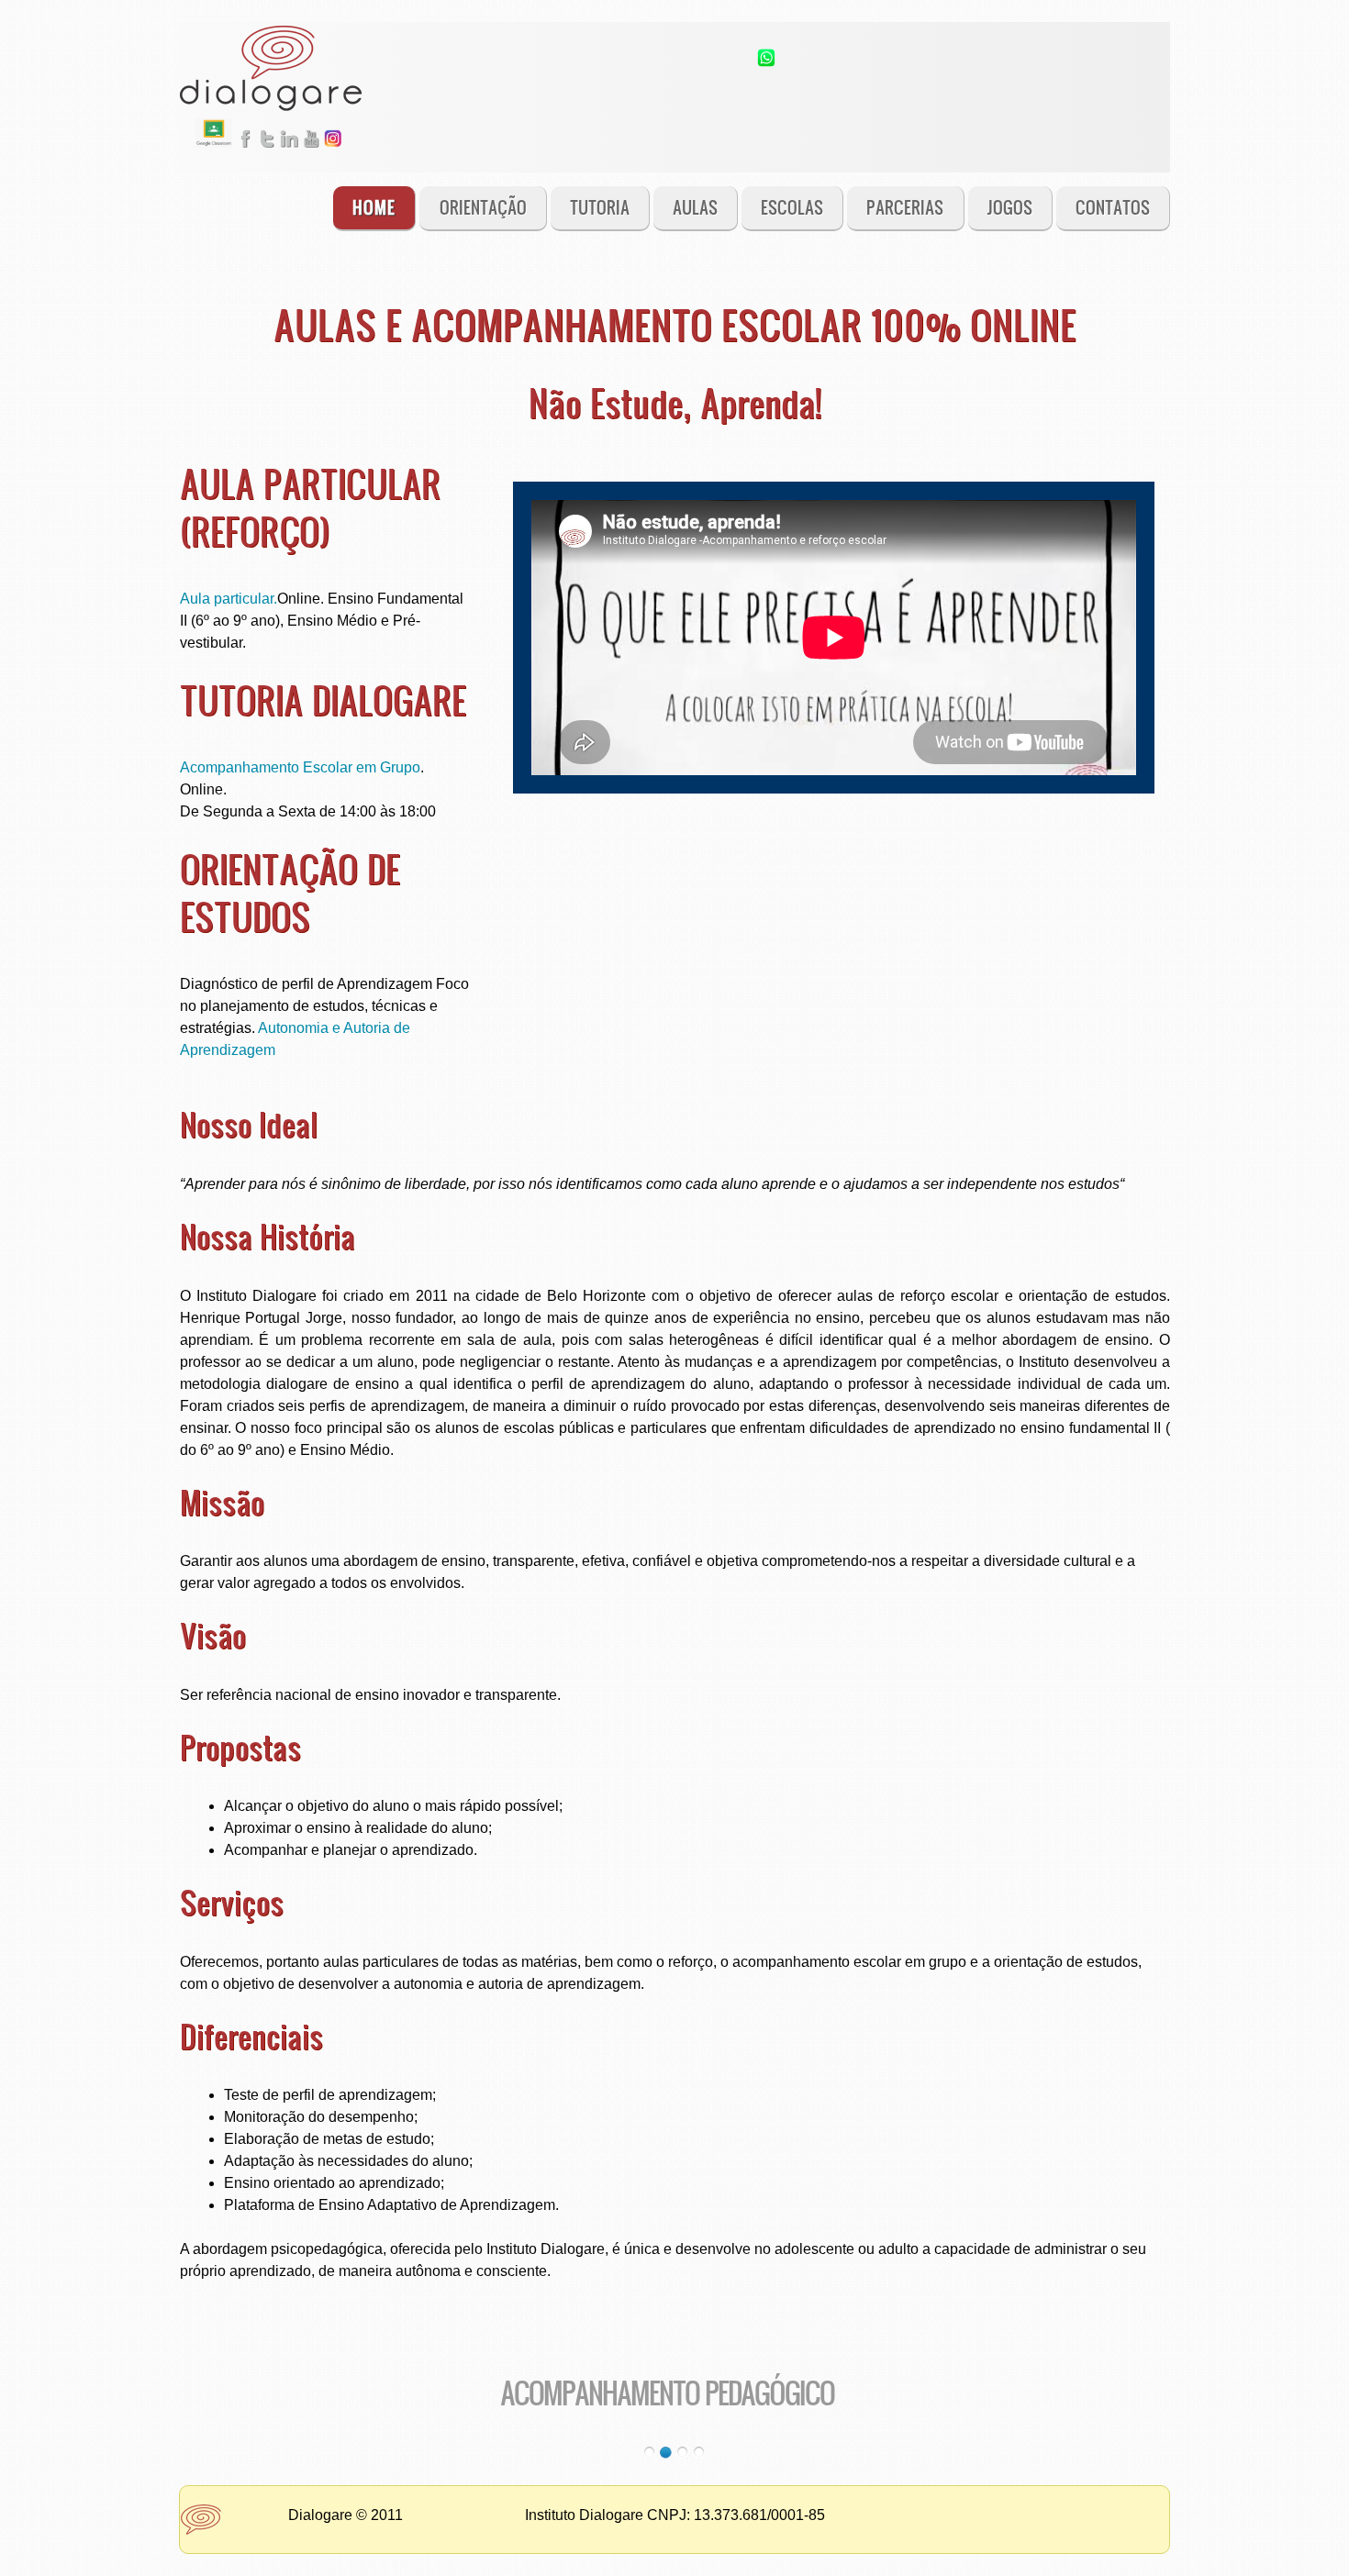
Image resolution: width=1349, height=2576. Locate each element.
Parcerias (905, 207)
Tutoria (600, 207)
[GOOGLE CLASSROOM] (214, 152)
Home (374, 207)
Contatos (1113, 207)
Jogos (1010, 207)
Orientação (483, 207)
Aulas (695, 207)
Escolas (792, 207)
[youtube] (311, 152)
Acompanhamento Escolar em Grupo (300, 767)
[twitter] (267, 152)
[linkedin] (289, 152)
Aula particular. (229, 599)
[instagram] (333, 152)
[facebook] (245, 152)
